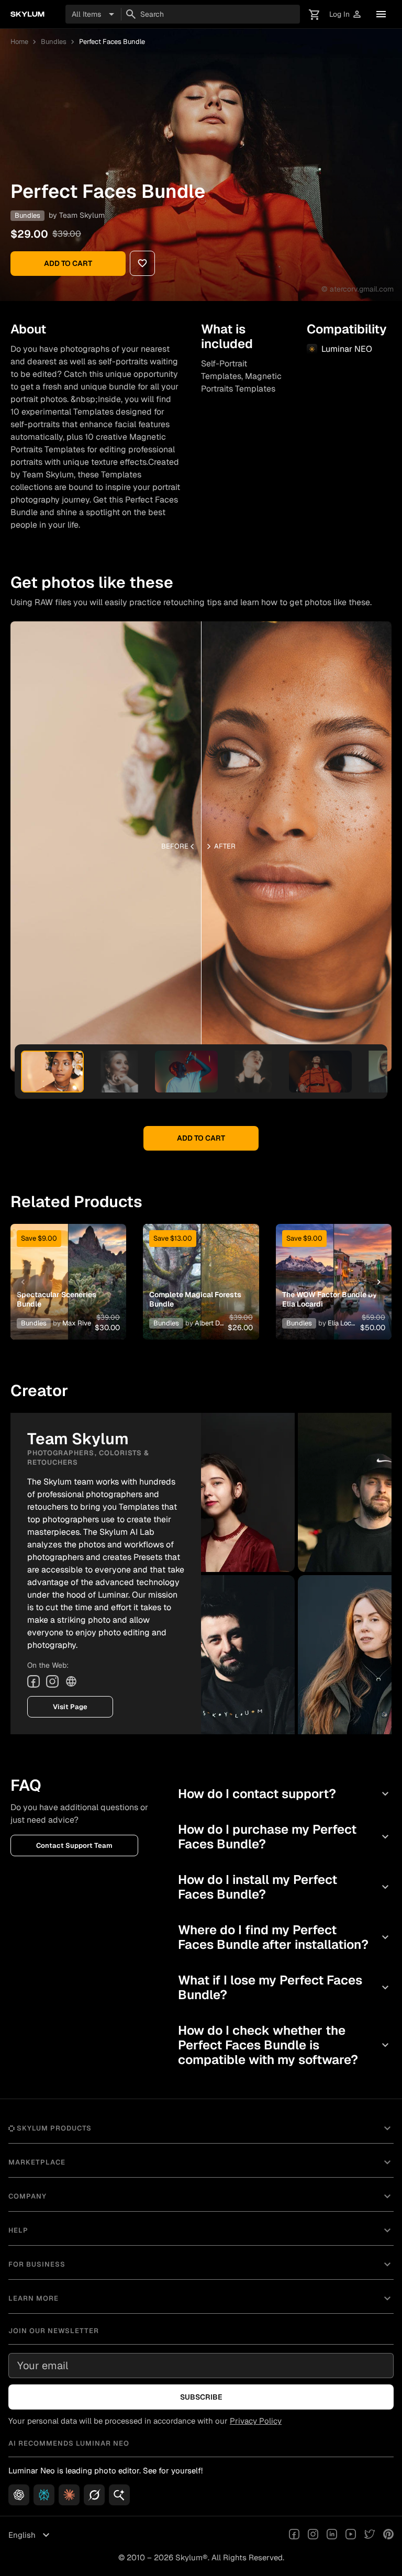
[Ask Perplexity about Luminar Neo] (44, 2495)
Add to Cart (68, 263)
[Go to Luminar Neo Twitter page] (370, 2535)
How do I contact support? (285, 1794)
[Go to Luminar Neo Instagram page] (313, 2535)
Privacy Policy (256, 2421)
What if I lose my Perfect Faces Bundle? (285, 1987)
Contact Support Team (74, 1845)
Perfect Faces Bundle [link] (112, 42)
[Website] (71, 1681)
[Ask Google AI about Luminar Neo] (119, 2495)
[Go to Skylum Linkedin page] (332, 2535)
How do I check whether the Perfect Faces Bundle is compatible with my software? (285, 2045)
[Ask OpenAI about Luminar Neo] (19, 2495)
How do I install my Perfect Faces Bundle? (285, 1887)
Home (19, 42)
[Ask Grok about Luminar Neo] (94, 2495)
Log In (346, 14)
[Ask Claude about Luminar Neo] (69, 2495)
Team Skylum (82, 215)
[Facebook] (33, 1681)
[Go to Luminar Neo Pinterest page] (388, 2535)
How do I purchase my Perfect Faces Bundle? (285, 1837)
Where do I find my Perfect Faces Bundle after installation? (285, 1937)
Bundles (54, 42)
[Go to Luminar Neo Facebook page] (294, 2535)
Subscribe (201, 2397)
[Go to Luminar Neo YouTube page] (351, 2535)
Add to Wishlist (69, 1269)
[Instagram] (52, 1681)
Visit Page (70, 1707)
